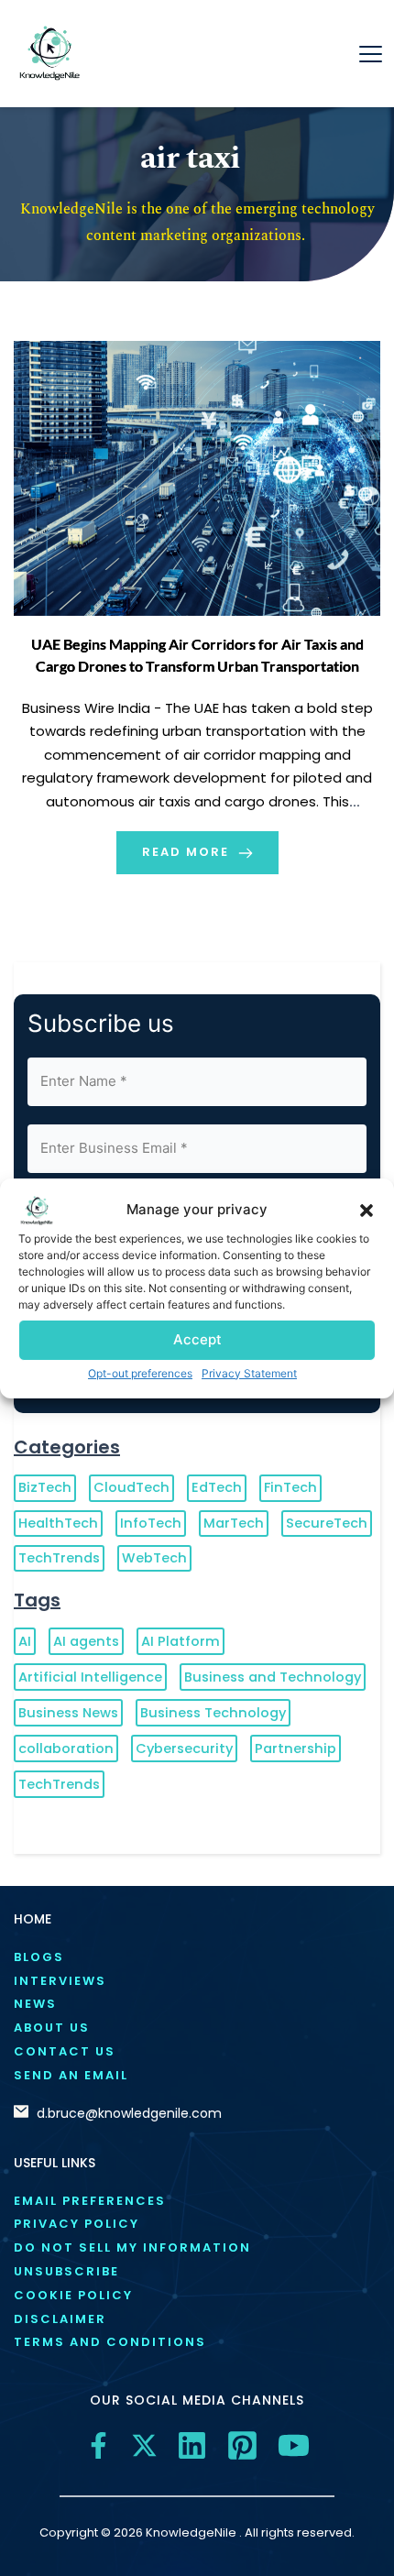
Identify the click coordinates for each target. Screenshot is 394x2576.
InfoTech (151, 1523)
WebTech (154, 1558)
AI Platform (181, 1641)
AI (25, 1641)
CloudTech (131, 1487)
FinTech (290, 1487)
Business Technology (213, 1713)
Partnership (295, 1748)
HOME (33, 1919)
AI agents (86, 1641)
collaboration (66, 1748)
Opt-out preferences (140, 1372)
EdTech (217, 1487)
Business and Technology (273, 1677)
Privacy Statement (249, 1372)
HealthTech (58, 1523)
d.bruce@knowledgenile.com (129, 2113)
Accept (197, 1339)
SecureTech (327, 1523)
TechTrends (59, 1558)
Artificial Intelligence (90, 1677)
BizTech (45, 1487)
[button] (367, 1210)
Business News (68, 1713)
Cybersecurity (184, 1748)
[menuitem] (197, 1958)
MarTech (234, 1523)
